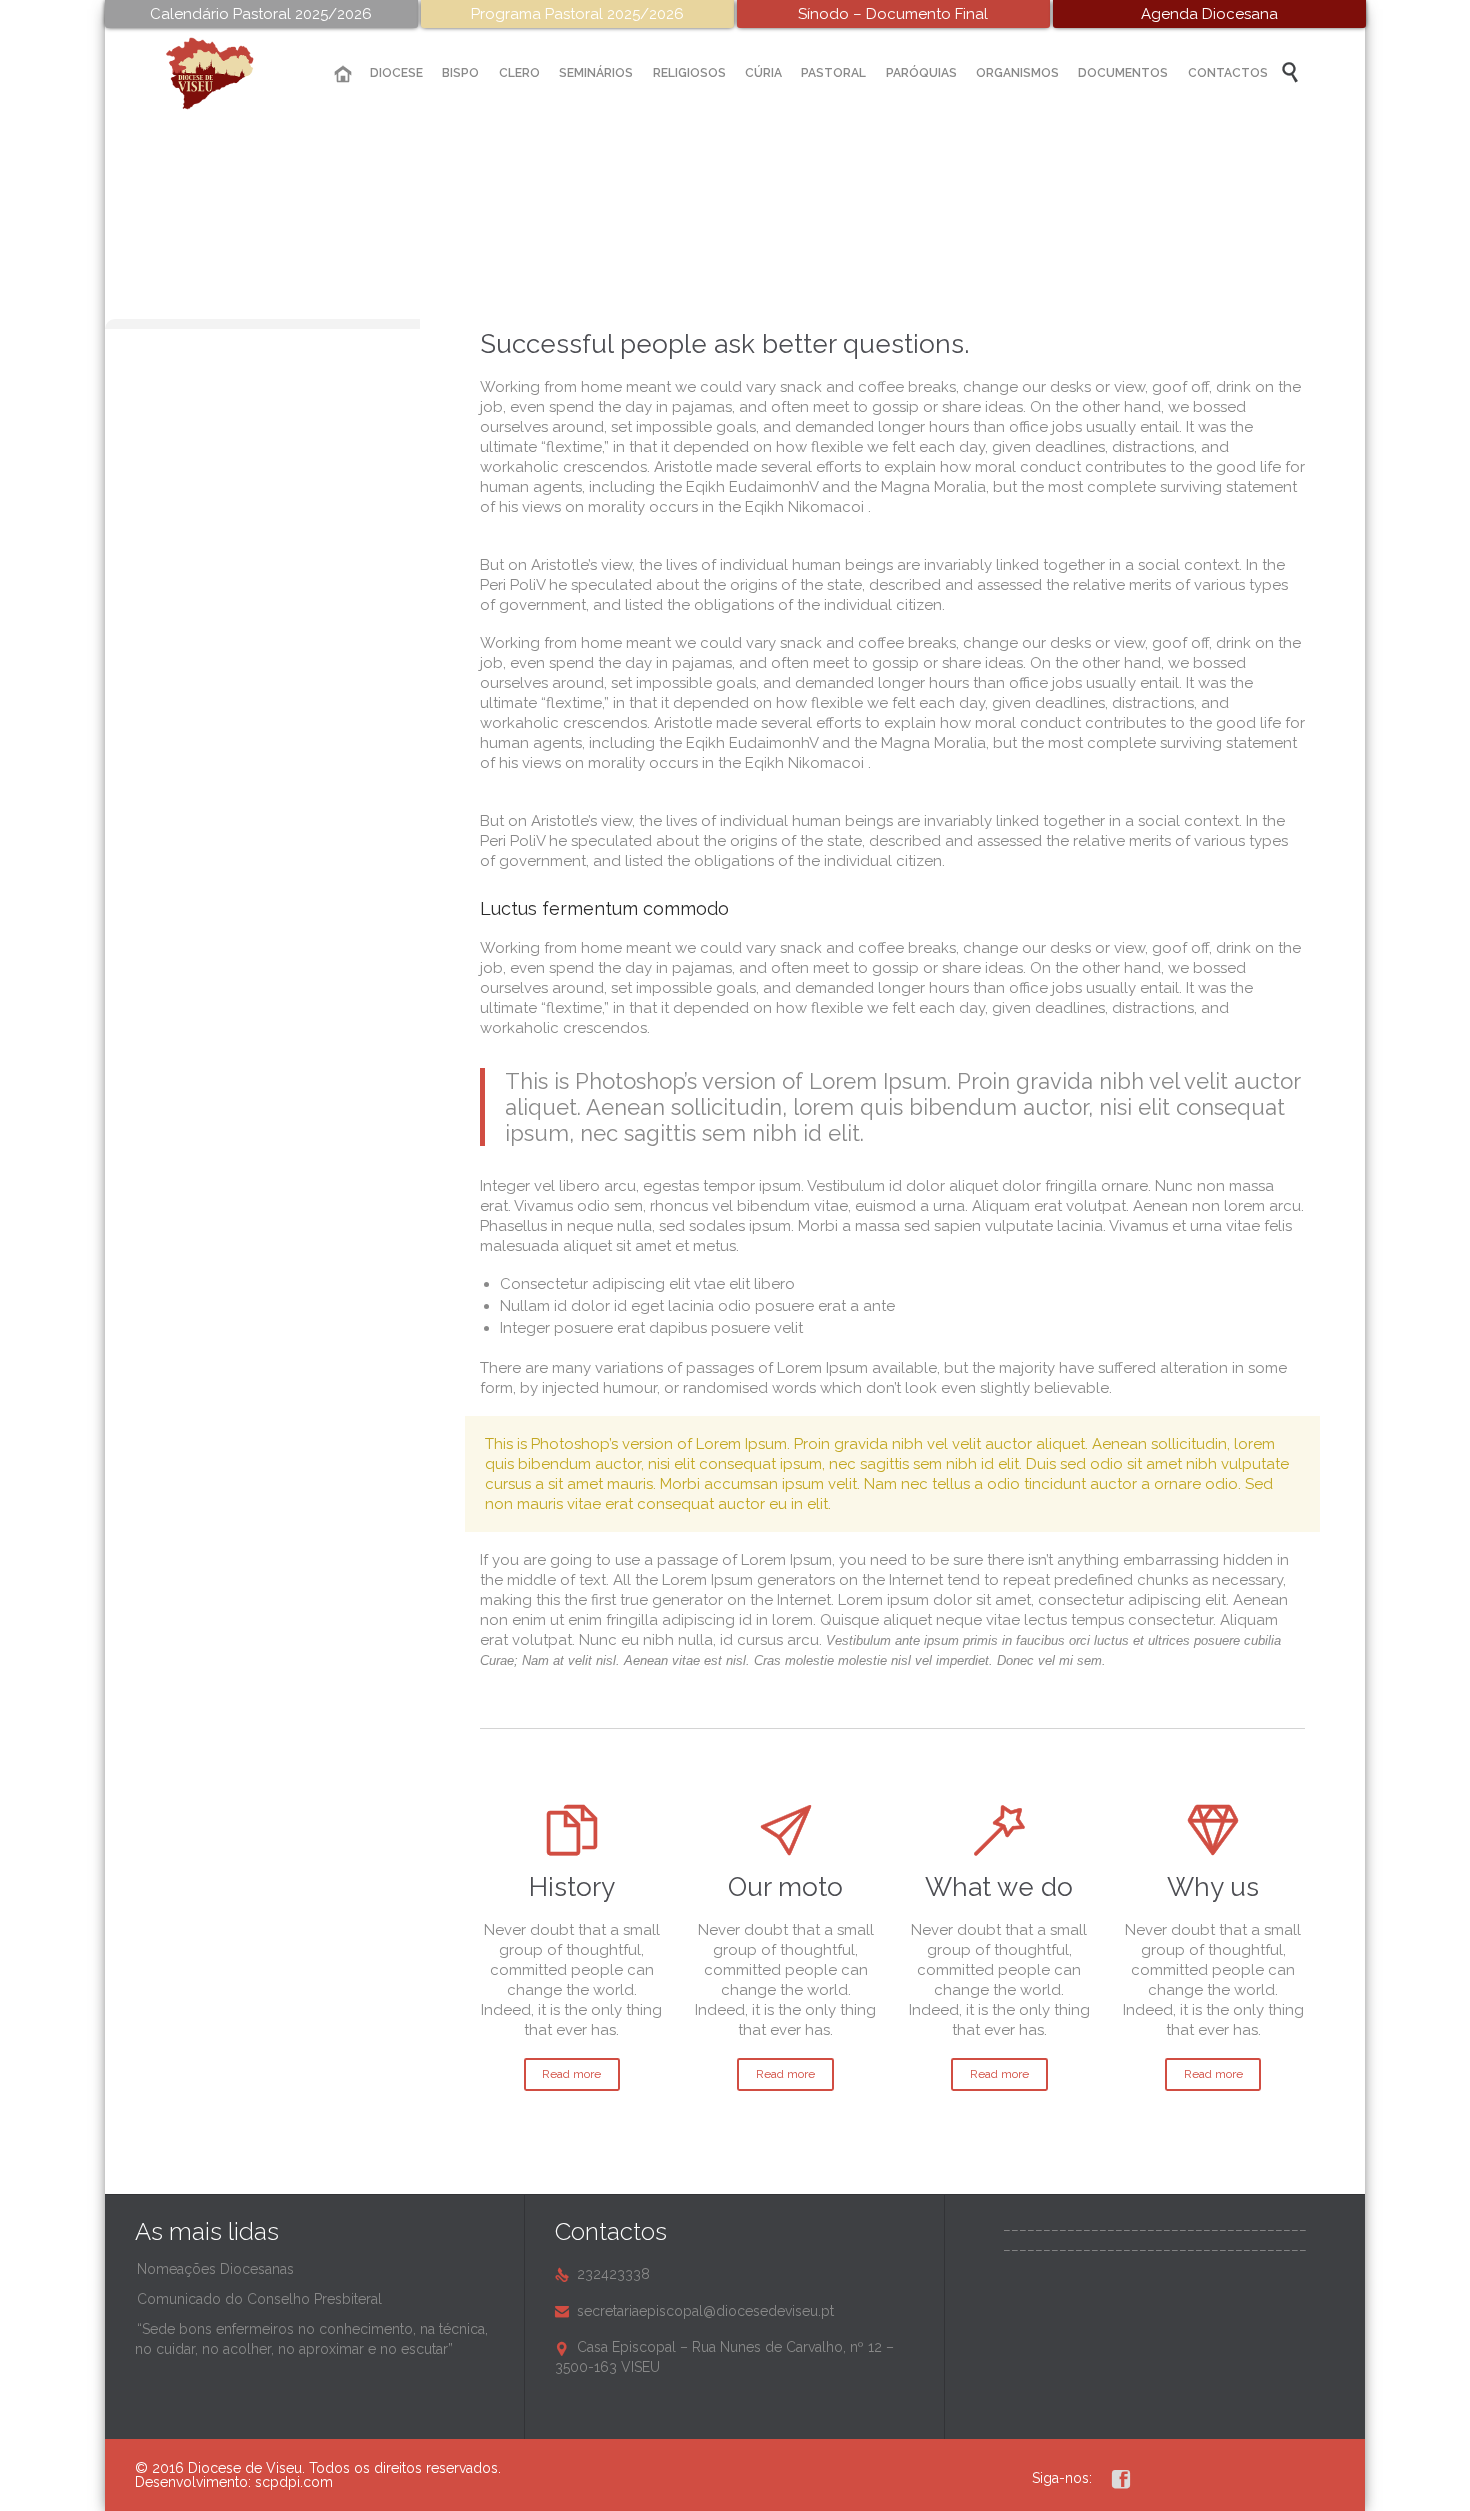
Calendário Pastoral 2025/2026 (261, 14)
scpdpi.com (294, 2482)
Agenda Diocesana (1209, 14)
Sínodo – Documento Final (893, 14)
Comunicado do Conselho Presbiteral (259, 2299)
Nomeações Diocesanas (215, 2269)
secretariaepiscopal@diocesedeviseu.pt (694, 2311)
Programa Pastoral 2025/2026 (577, 14)
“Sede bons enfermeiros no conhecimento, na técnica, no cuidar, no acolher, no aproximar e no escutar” (311, 2339)
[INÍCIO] (343, 74)
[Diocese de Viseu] (225, 73)
